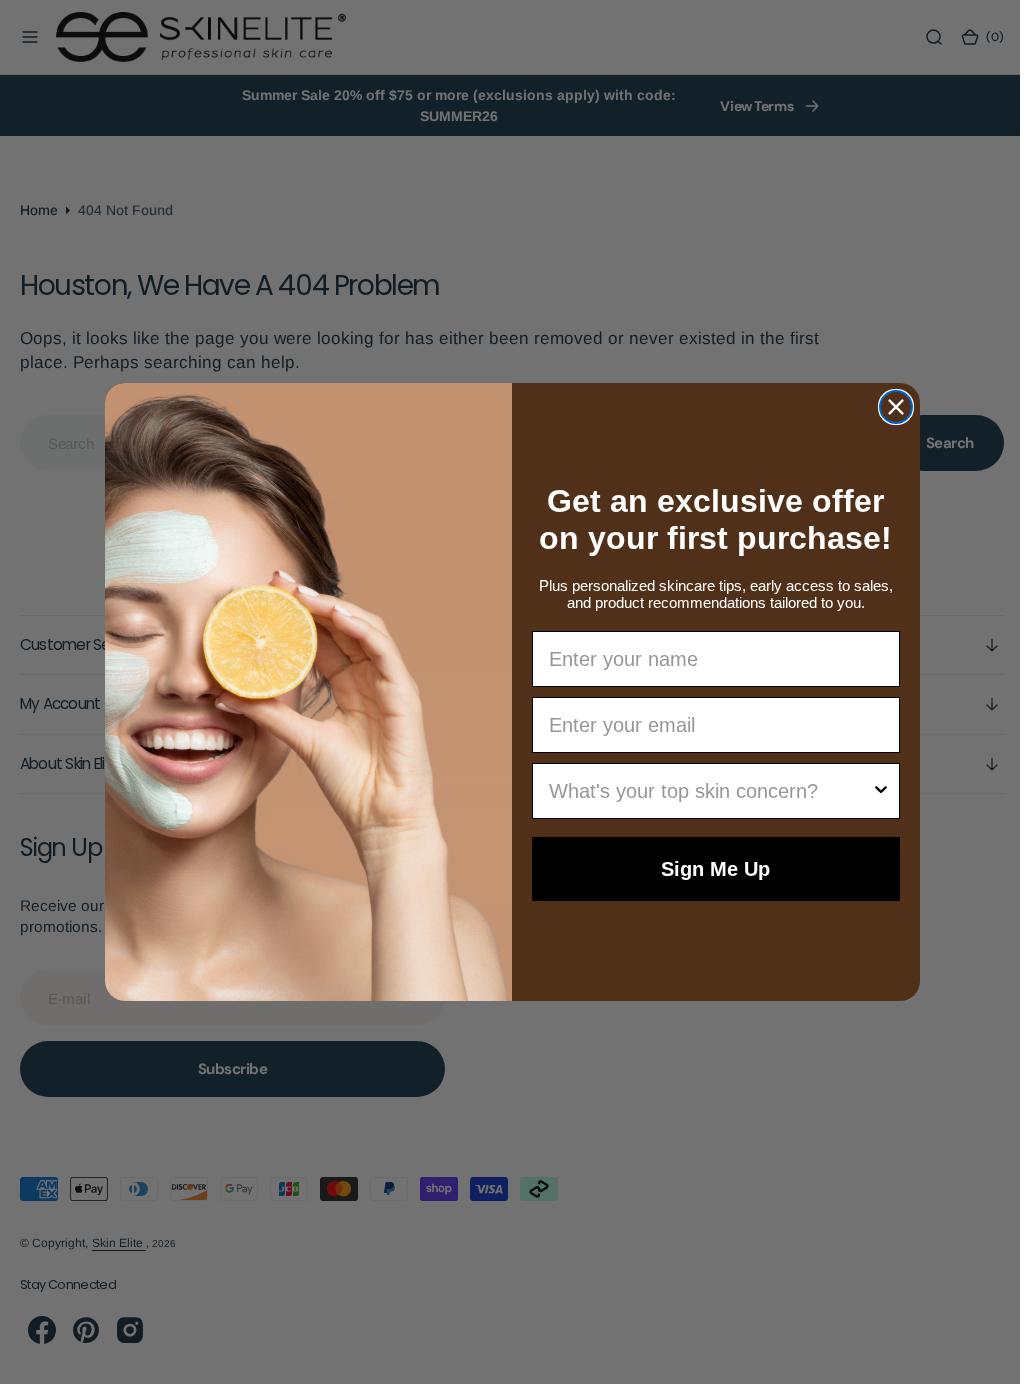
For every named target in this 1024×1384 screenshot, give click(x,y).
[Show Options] (873, 791)
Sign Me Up (708, 869)
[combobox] (703, 791)
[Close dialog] (888, 407)
